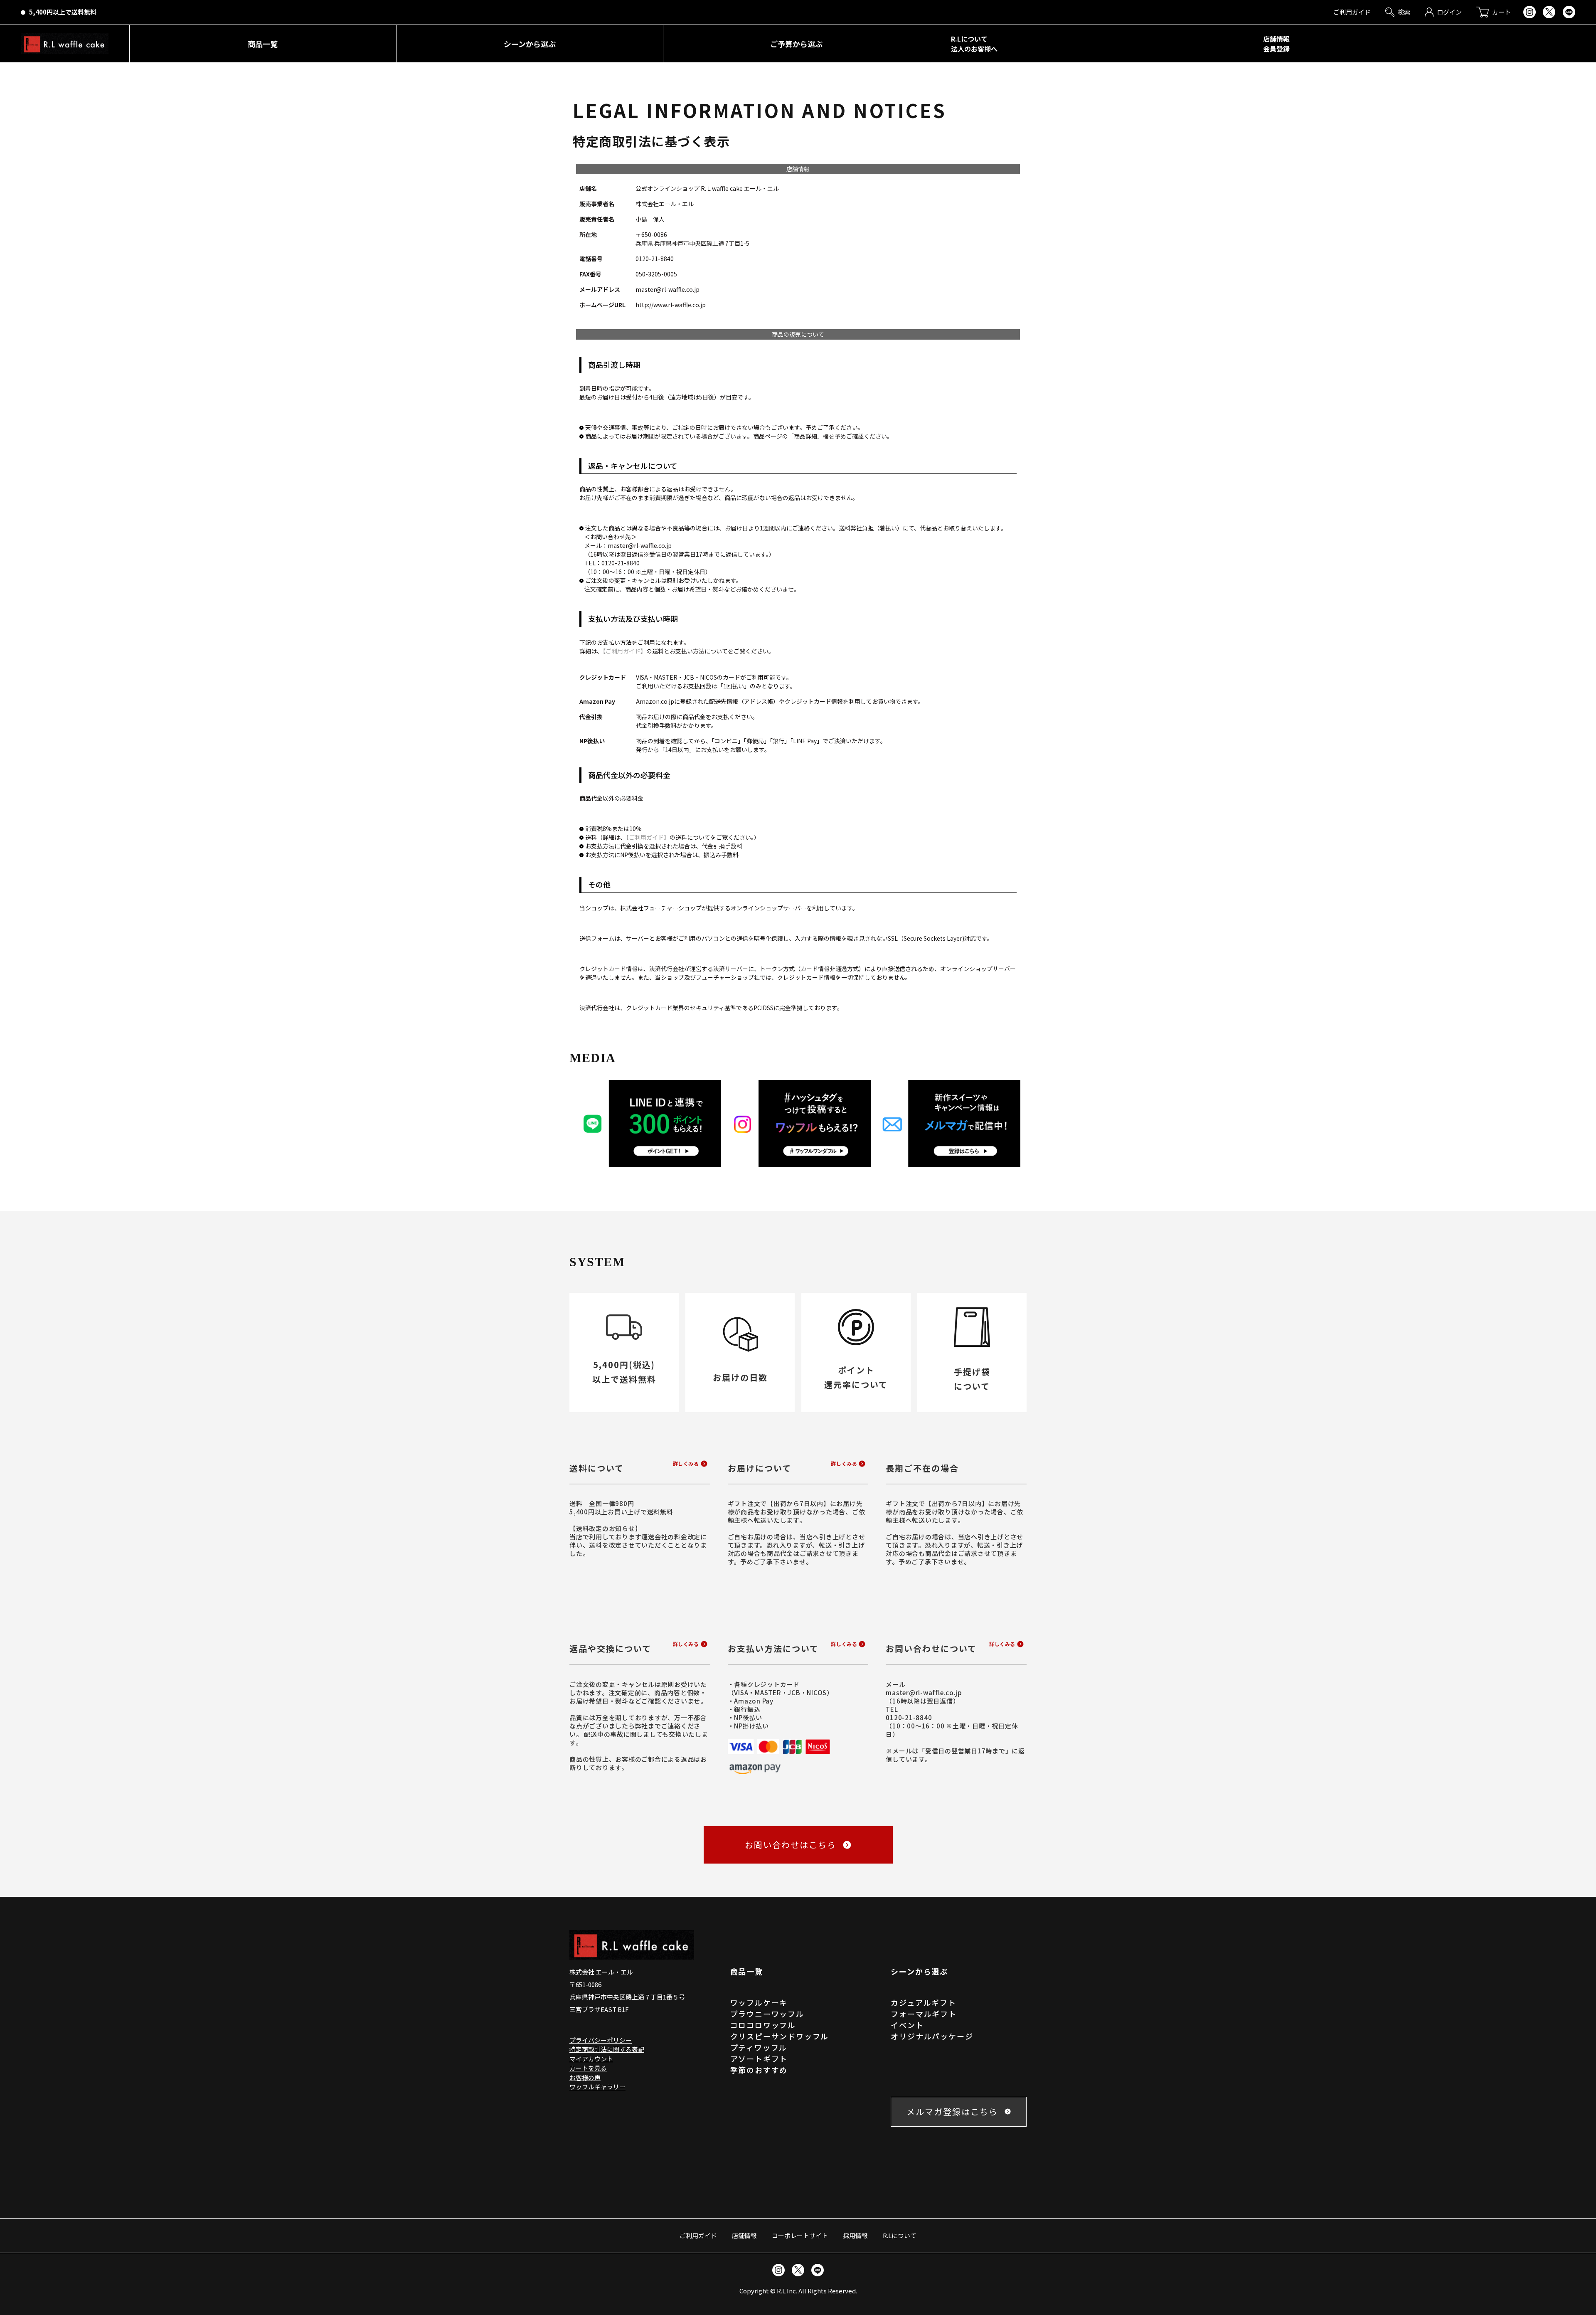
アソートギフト (759, 2059)
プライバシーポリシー (601, 2040)
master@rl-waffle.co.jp (924, 1692)
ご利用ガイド (698, 2235)
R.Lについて (900, 2235)
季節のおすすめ (759, 2070)
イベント (907, 2025)
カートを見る (588, 2068)
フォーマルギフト (924, 2014)
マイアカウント (591, 2059)
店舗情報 (744, 2235)
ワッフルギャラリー (597, 2087)
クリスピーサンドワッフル (780, 2036)
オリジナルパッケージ (932, 2036)
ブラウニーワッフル (767, 2014)
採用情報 (855, 2235)
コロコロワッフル (763, 2025)
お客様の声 (585, 2077)
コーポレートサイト (800, 2235)
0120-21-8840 (909, 1717)
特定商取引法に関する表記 (607, 2049)
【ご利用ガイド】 (624, 651)
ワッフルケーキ (759, 2002)
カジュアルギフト (923, 2002)
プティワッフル (759, 2047)
